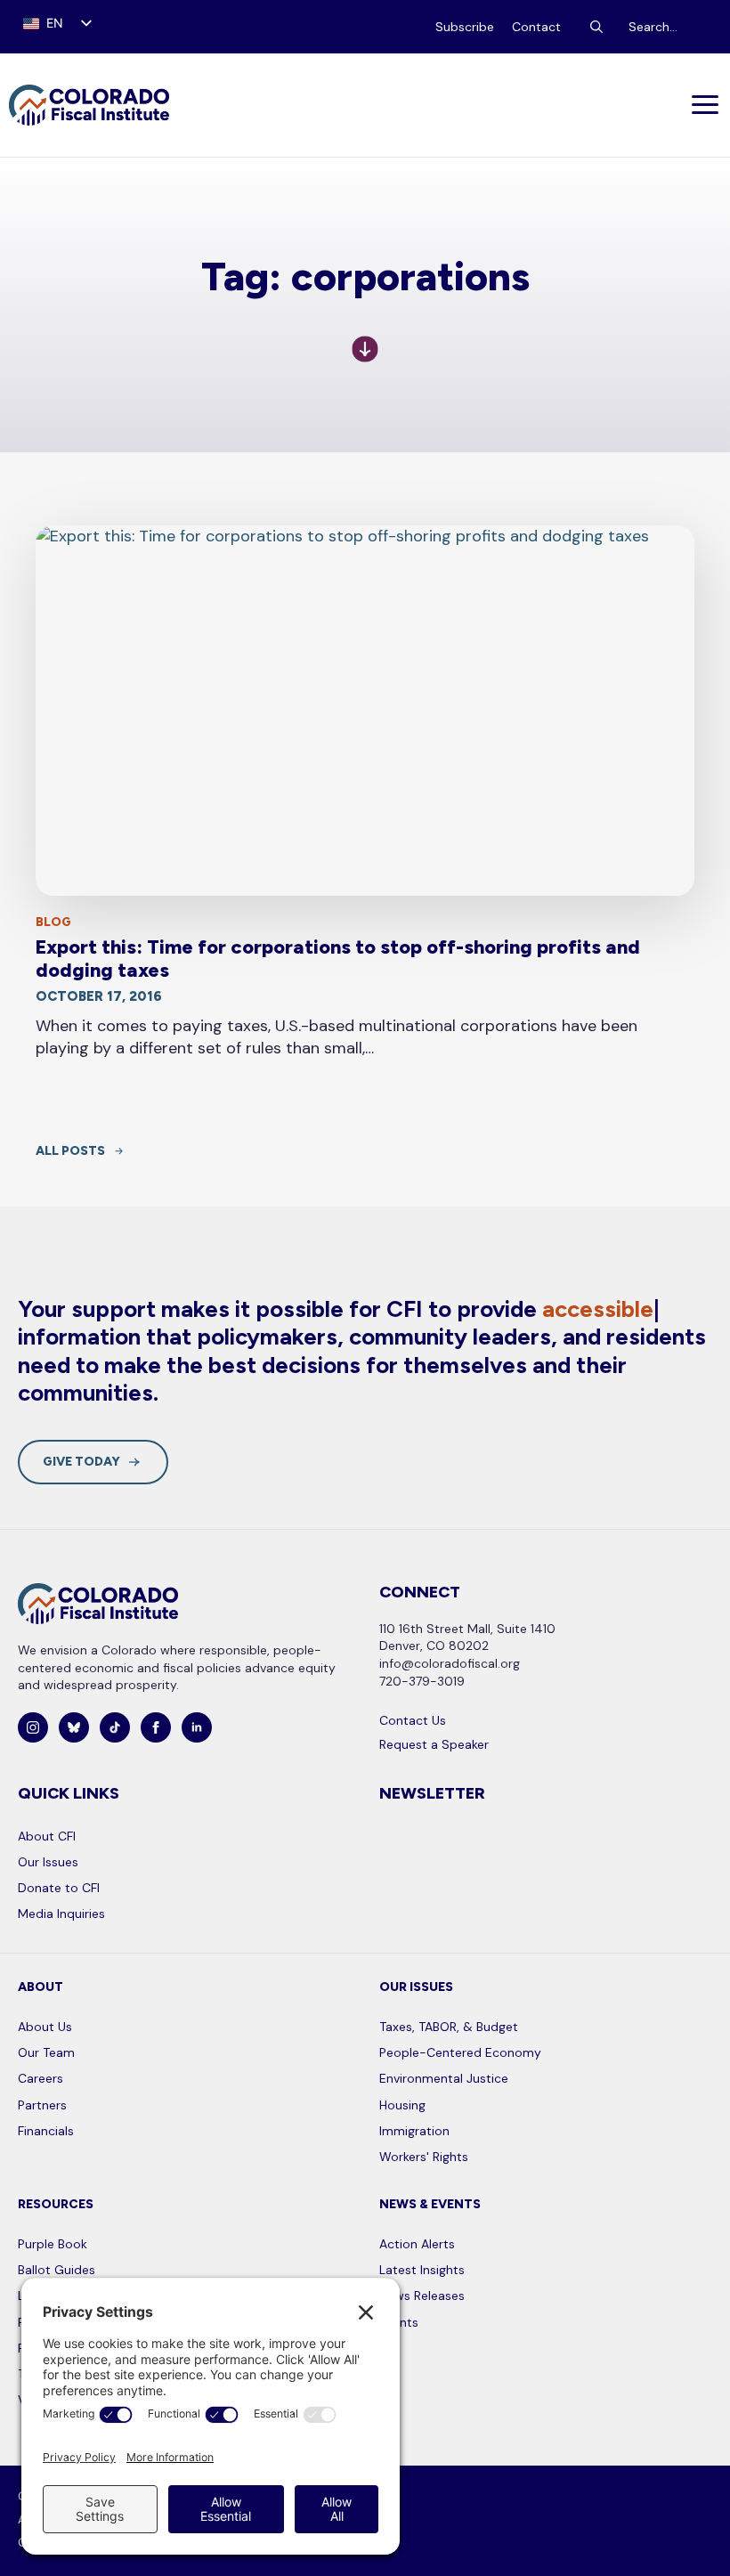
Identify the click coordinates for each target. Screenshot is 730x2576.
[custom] (115, 1727)
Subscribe (465, 27)
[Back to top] (694, 2540)
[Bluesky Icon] (74, 1727)
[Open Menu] (706, 105)
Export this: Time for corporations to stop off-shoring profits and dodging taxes (338, 959)
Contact (536, 27)
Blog (53, 922)
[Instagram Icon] (33, 1727)
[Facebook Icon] (156, 1727)
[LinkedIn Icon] (197, 1727)
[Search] (596, 27)
